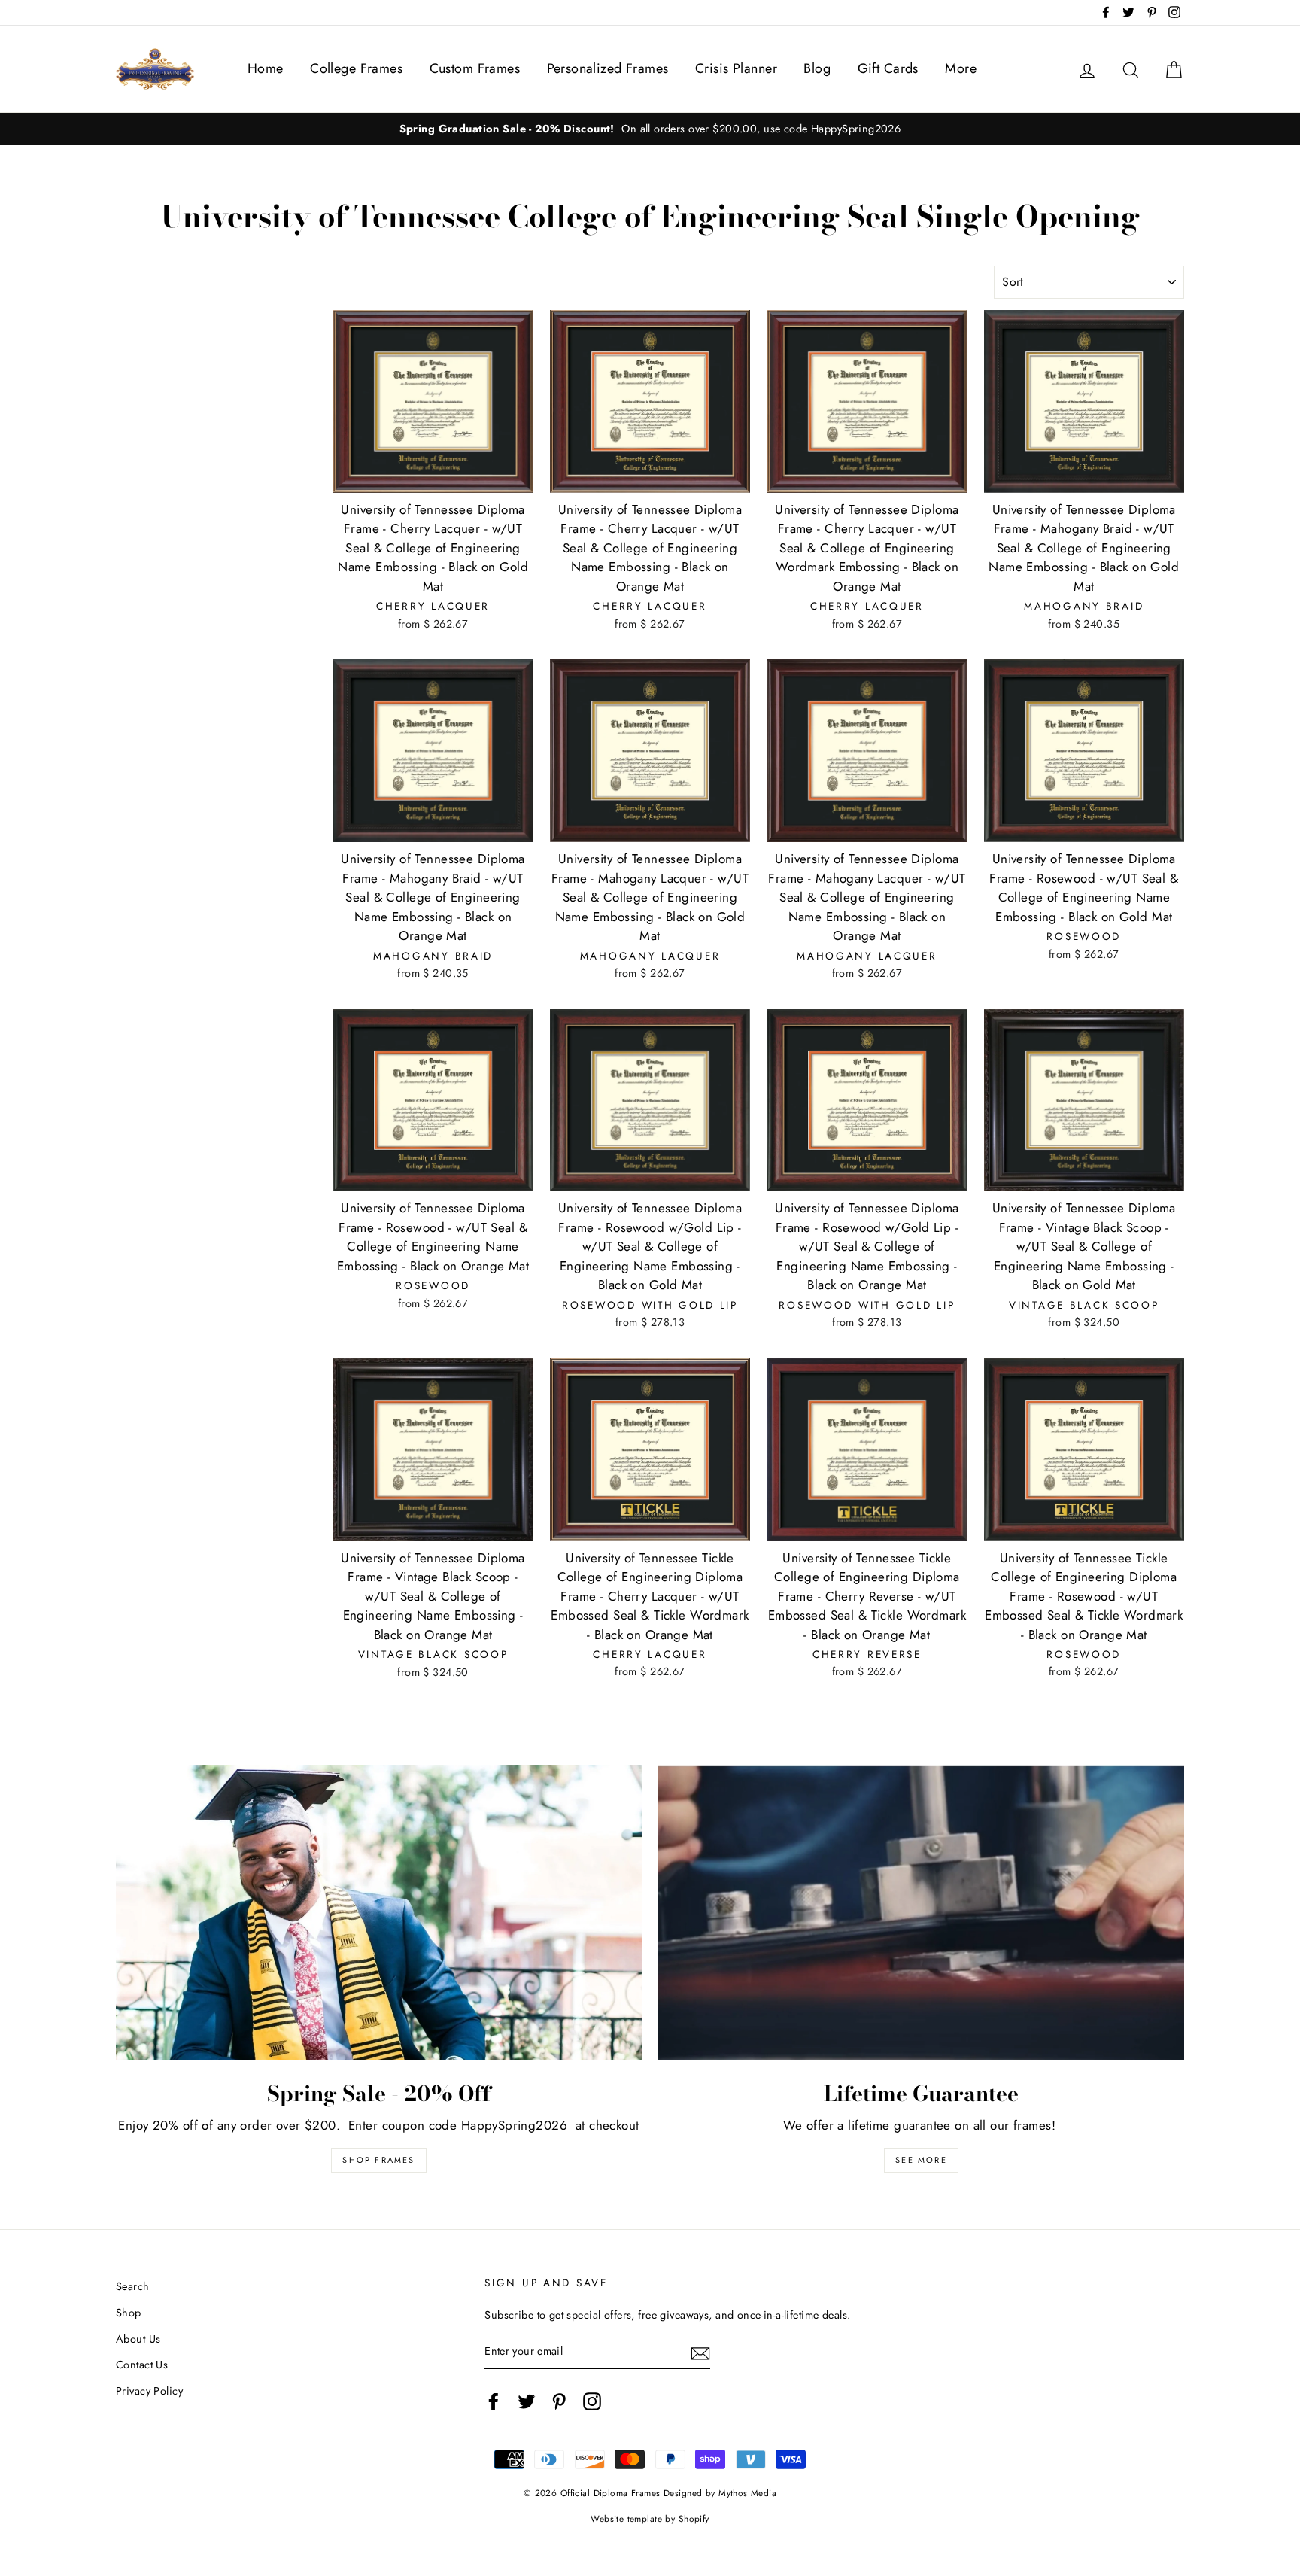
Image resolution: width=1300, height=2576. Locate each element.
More (961, 68)
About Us (138, 2339)
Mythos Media (747, 2493)
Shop (129, 2313)
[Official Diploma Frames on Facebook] (494, 2401)
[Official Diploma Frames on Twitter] (527, 2401)
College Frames (356, 68)
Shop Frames (378, 2160)
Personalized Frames (608, 68)
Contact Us (142, 2365)
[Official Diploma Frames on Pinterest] (559, 2401)
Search (133, 2286)
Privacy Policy (149, 2391)
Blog (817, 68)
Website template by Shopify (650, 2518)
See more (921, 2160)
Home (266, 68)
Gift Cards (888, 68)
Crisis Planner (736, 68)
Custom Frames (475, 68)
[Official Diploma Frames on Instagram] (592, 2401)
